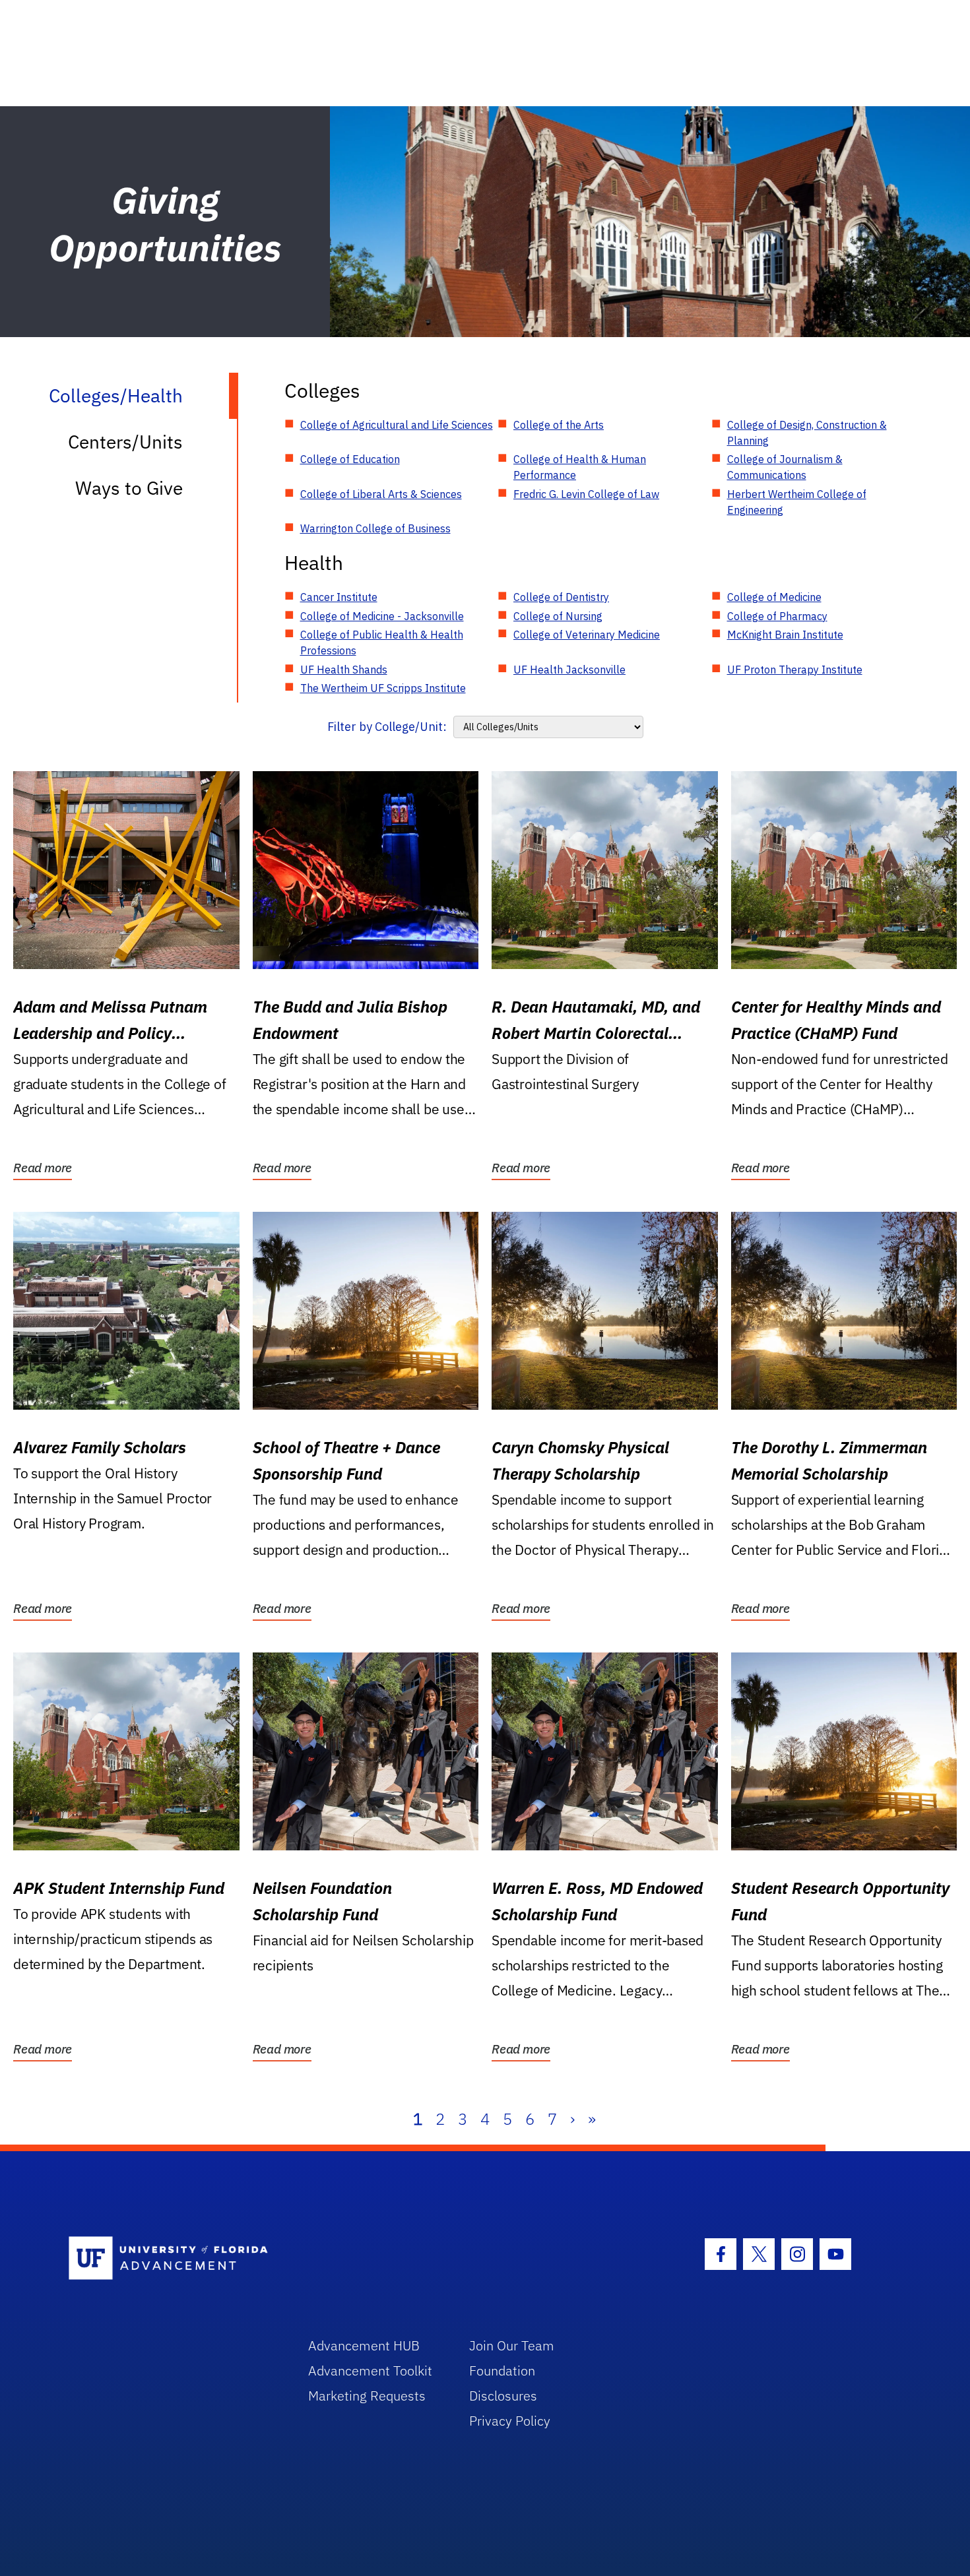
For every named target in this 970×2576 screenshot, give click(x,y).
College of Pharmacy (777, 616)
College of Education (350, 459)
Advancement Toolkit (370, 2371)
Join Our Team (512, 2345)
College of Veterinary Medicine (587, 635)
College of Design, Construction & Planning (807, 433)
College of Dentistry (561, 597)
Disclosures (503, 2396)
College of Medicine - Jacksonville (382, 616)
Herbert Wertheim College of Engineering (797, 502)
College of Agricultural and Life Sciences (397, 425)
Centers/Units (125, 442)
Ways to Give (129, 488)
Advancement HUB (364, 2345)
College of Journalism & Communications (785, 467)
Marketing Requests (367, 2396)
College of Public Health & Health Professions (382, 643)
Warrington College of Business (375, 528)
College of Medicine (774, 597)
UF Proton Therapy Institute (795, 670)
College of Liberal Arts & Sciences (381, 494)
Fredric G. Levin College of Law (586, 494)
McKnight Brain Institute (785, 635)
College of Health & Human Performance (580, 467)
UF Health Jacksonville (569, 670)
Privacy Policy (510, 2421)
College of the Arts (559, 425)
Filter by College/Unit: (387, 727)
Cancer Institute (339, 597)
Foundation (502, 2371)
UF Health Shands (344, 670)
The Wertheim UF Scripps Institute (383, 688)
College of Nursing (558, 616)
